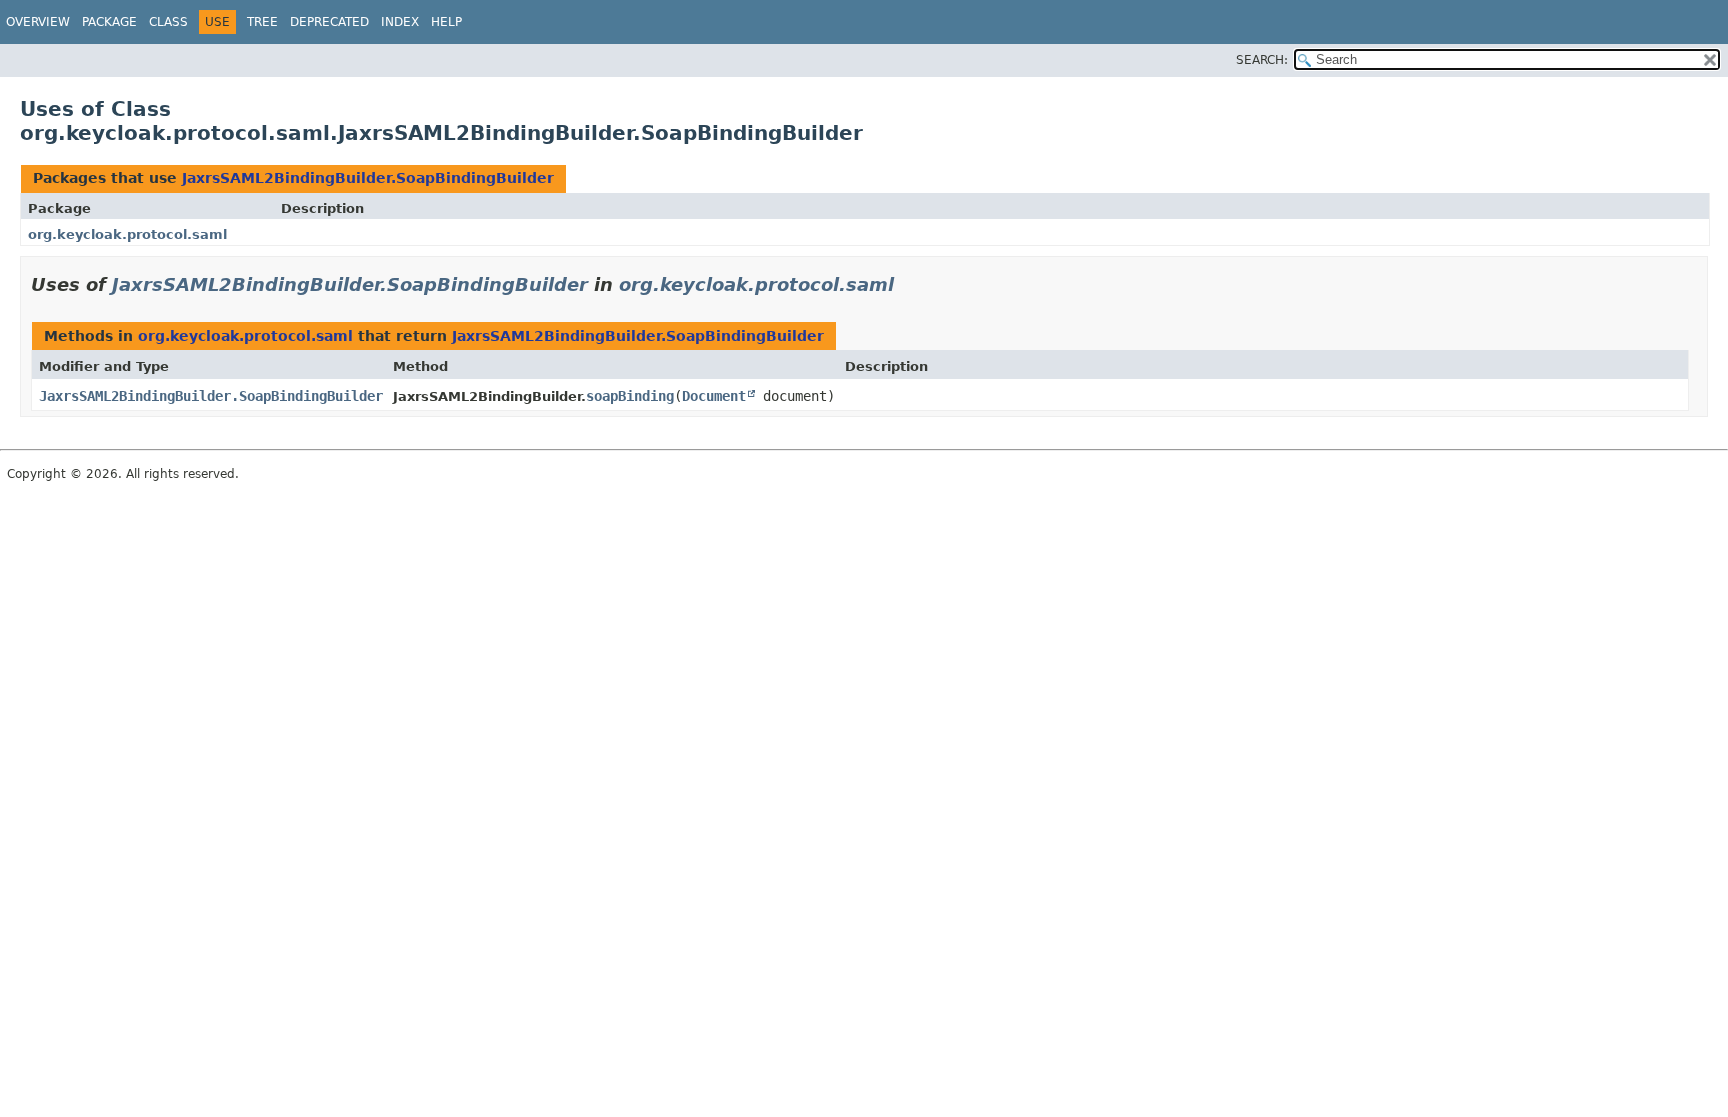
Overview (38, 22)
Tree (262, 22)
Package (109, 22)
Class (168, 22)
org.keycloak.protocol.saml (127, 234)
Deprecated (329, 22)
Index (400, 22)
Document (714, 396)
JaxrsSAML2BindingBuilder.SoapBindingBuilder (368, 178)
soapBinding (630, 396)
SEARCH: (1262, 60)
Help (446, 22)
